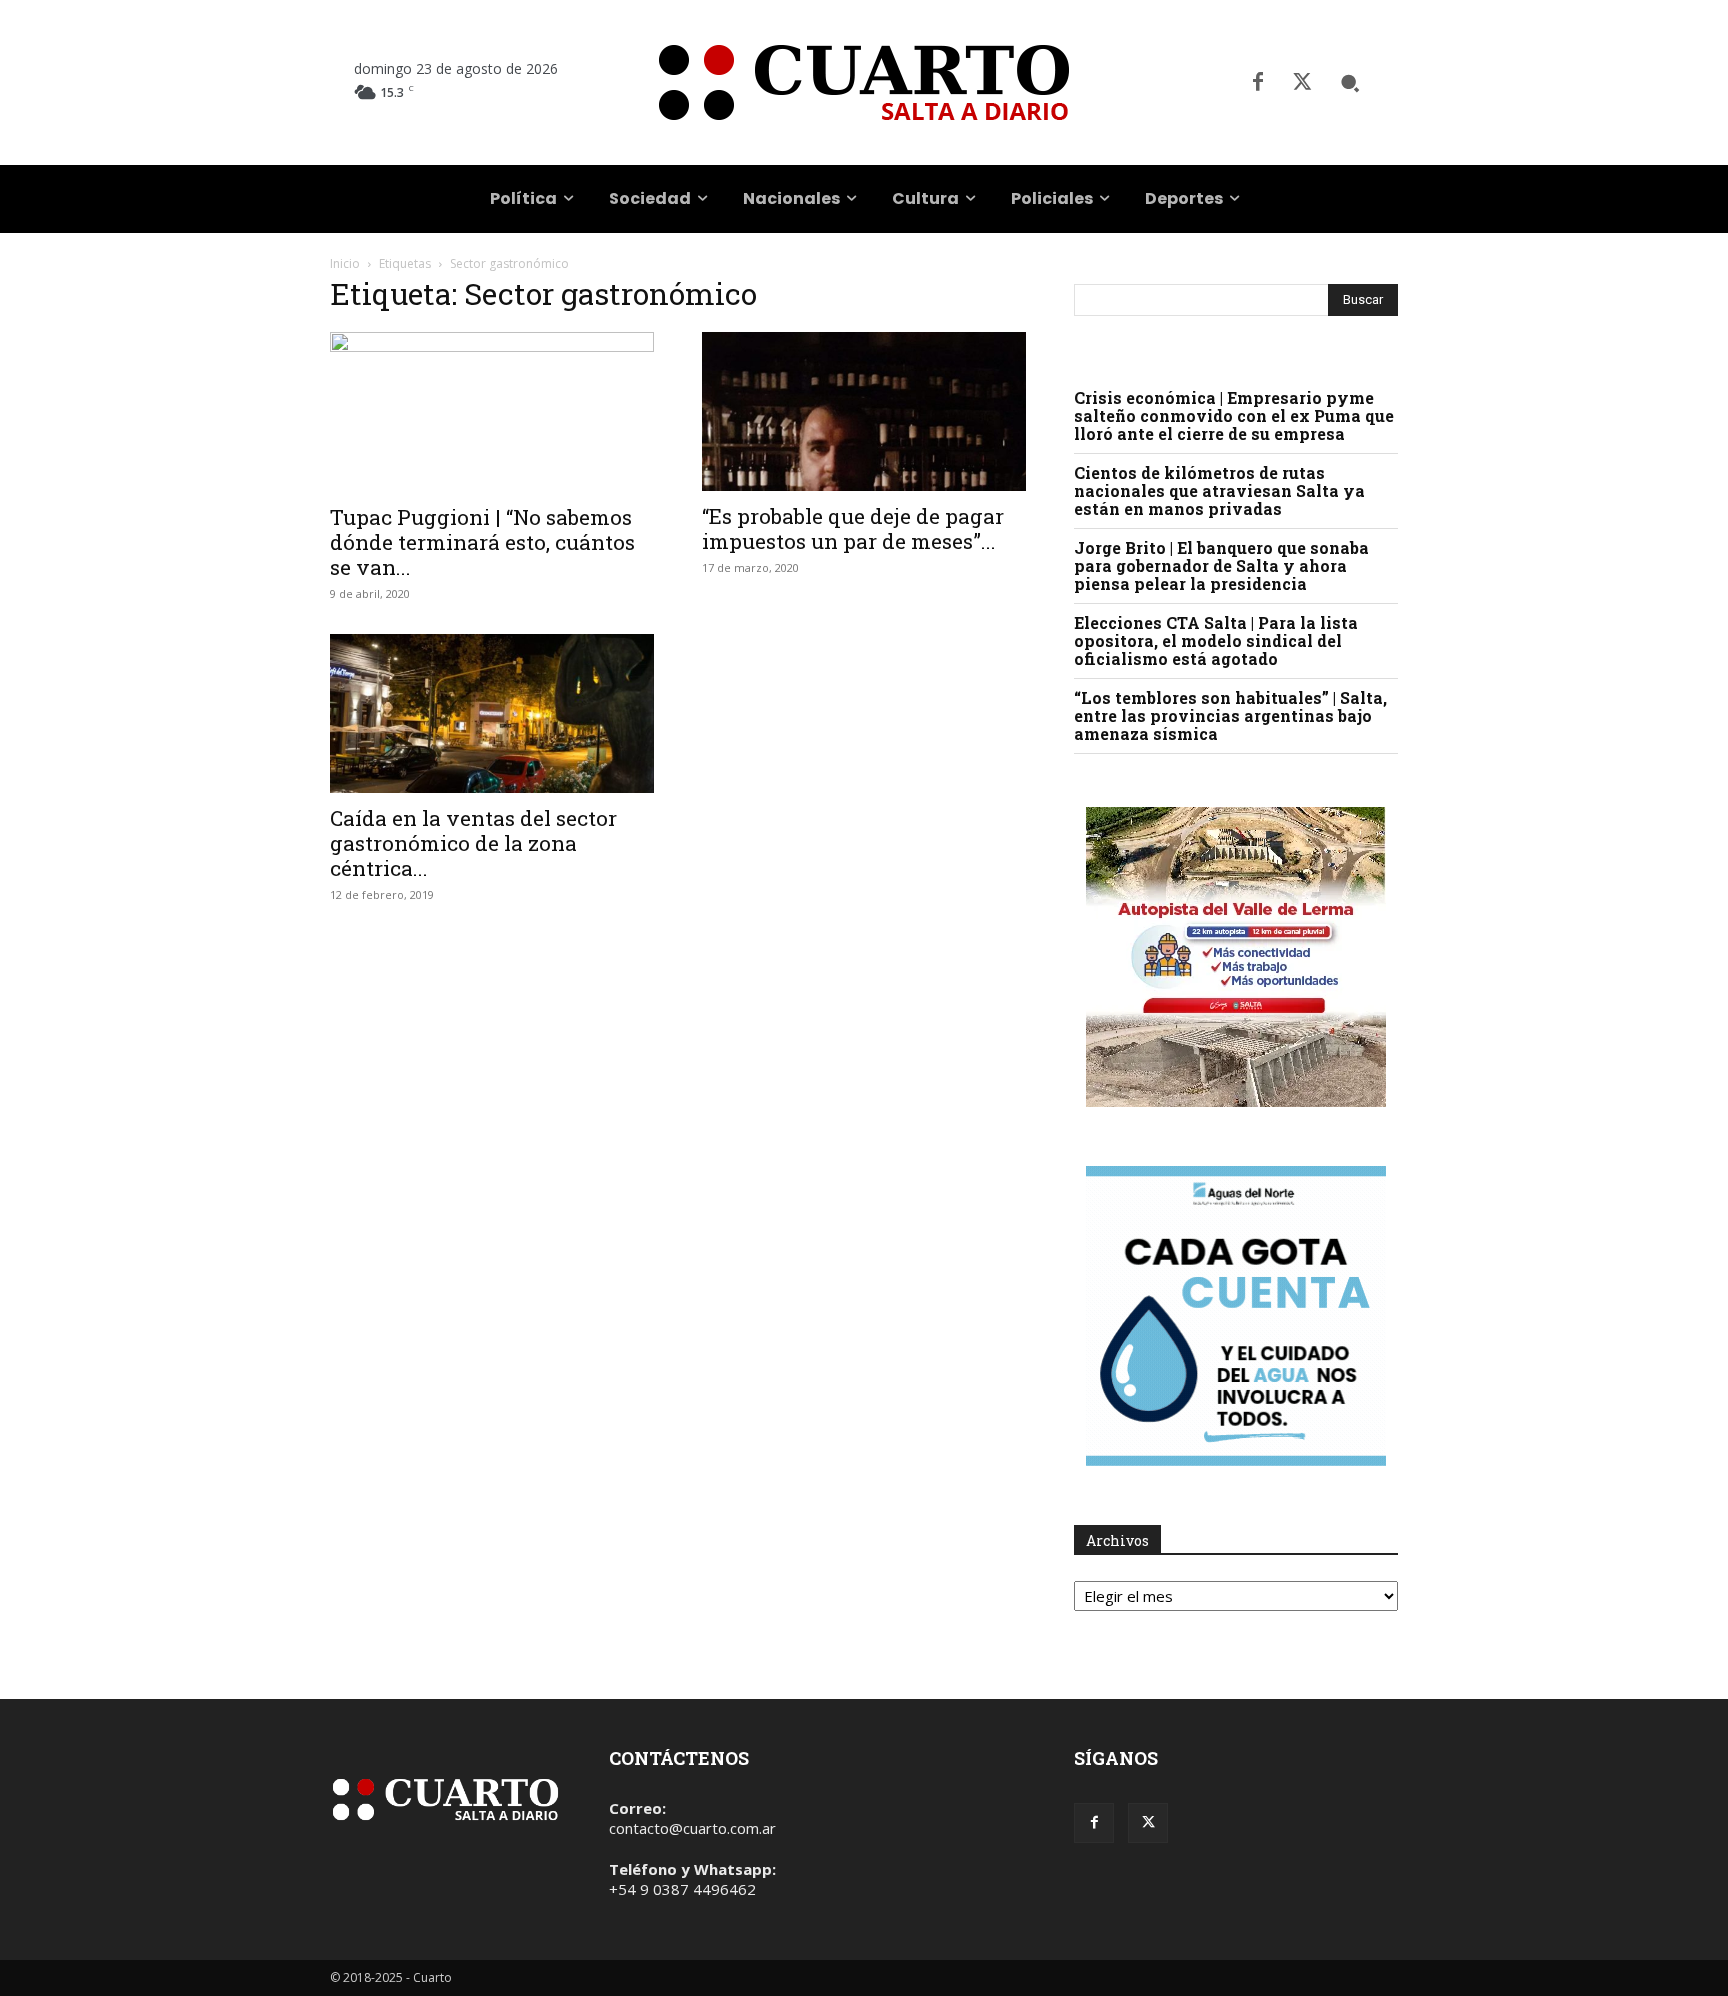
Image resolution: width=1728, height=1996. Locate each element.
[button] (1350, 83)
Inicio (345, 263)
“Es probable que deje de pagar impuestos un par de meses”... (853, 528)
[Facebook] (1258, 83)
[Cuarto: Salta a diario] (863, 82)
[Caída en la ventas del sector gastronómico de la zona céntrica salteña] (492, 713)
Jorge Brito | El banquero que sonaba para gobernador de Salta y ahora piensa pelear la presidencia (1221, 565)
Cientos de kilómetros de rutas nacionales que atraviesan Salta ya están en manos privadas (1219, 490)
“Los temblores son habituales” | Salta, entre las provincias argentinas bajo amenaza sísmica (1230, 715)
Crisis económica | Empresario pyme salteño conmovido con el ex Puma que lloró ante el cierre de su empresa (1234, 415)
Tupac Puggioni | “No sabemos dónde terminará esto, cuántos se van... (482, 542)
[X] (1302, 83)
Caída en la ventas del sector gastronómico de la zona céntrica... (473, 843)
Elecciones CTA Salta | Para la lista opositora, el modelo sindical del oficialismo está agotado (1216, 640)
